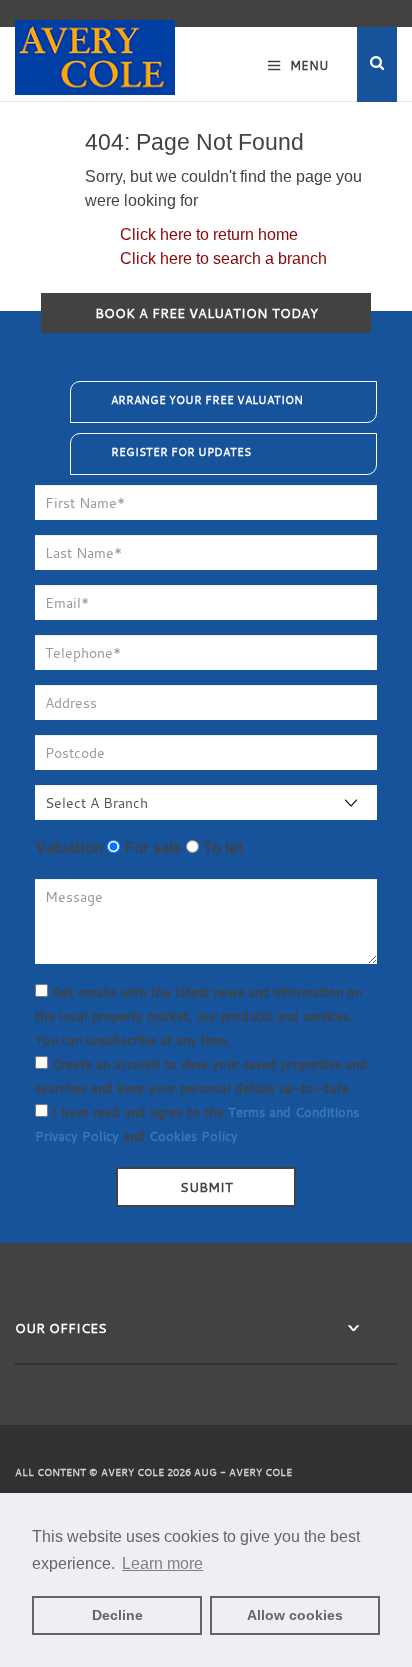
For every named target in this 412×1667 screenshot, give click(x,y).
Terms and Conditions (293, 1112)
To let (221, 847)
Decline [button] (117, 1615)
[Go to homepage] (95, 48)
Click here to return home (209, 234)
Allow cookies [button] (295, 1615)
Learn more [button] (162, 1563)
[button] (377, 64)
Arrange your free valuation (207, 400)
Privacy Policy (77, 1136)
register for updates (181, 452)
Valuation (69, 847)
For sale (151, 847)
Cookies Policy (193, 1136)
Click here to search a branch (223, 258)
